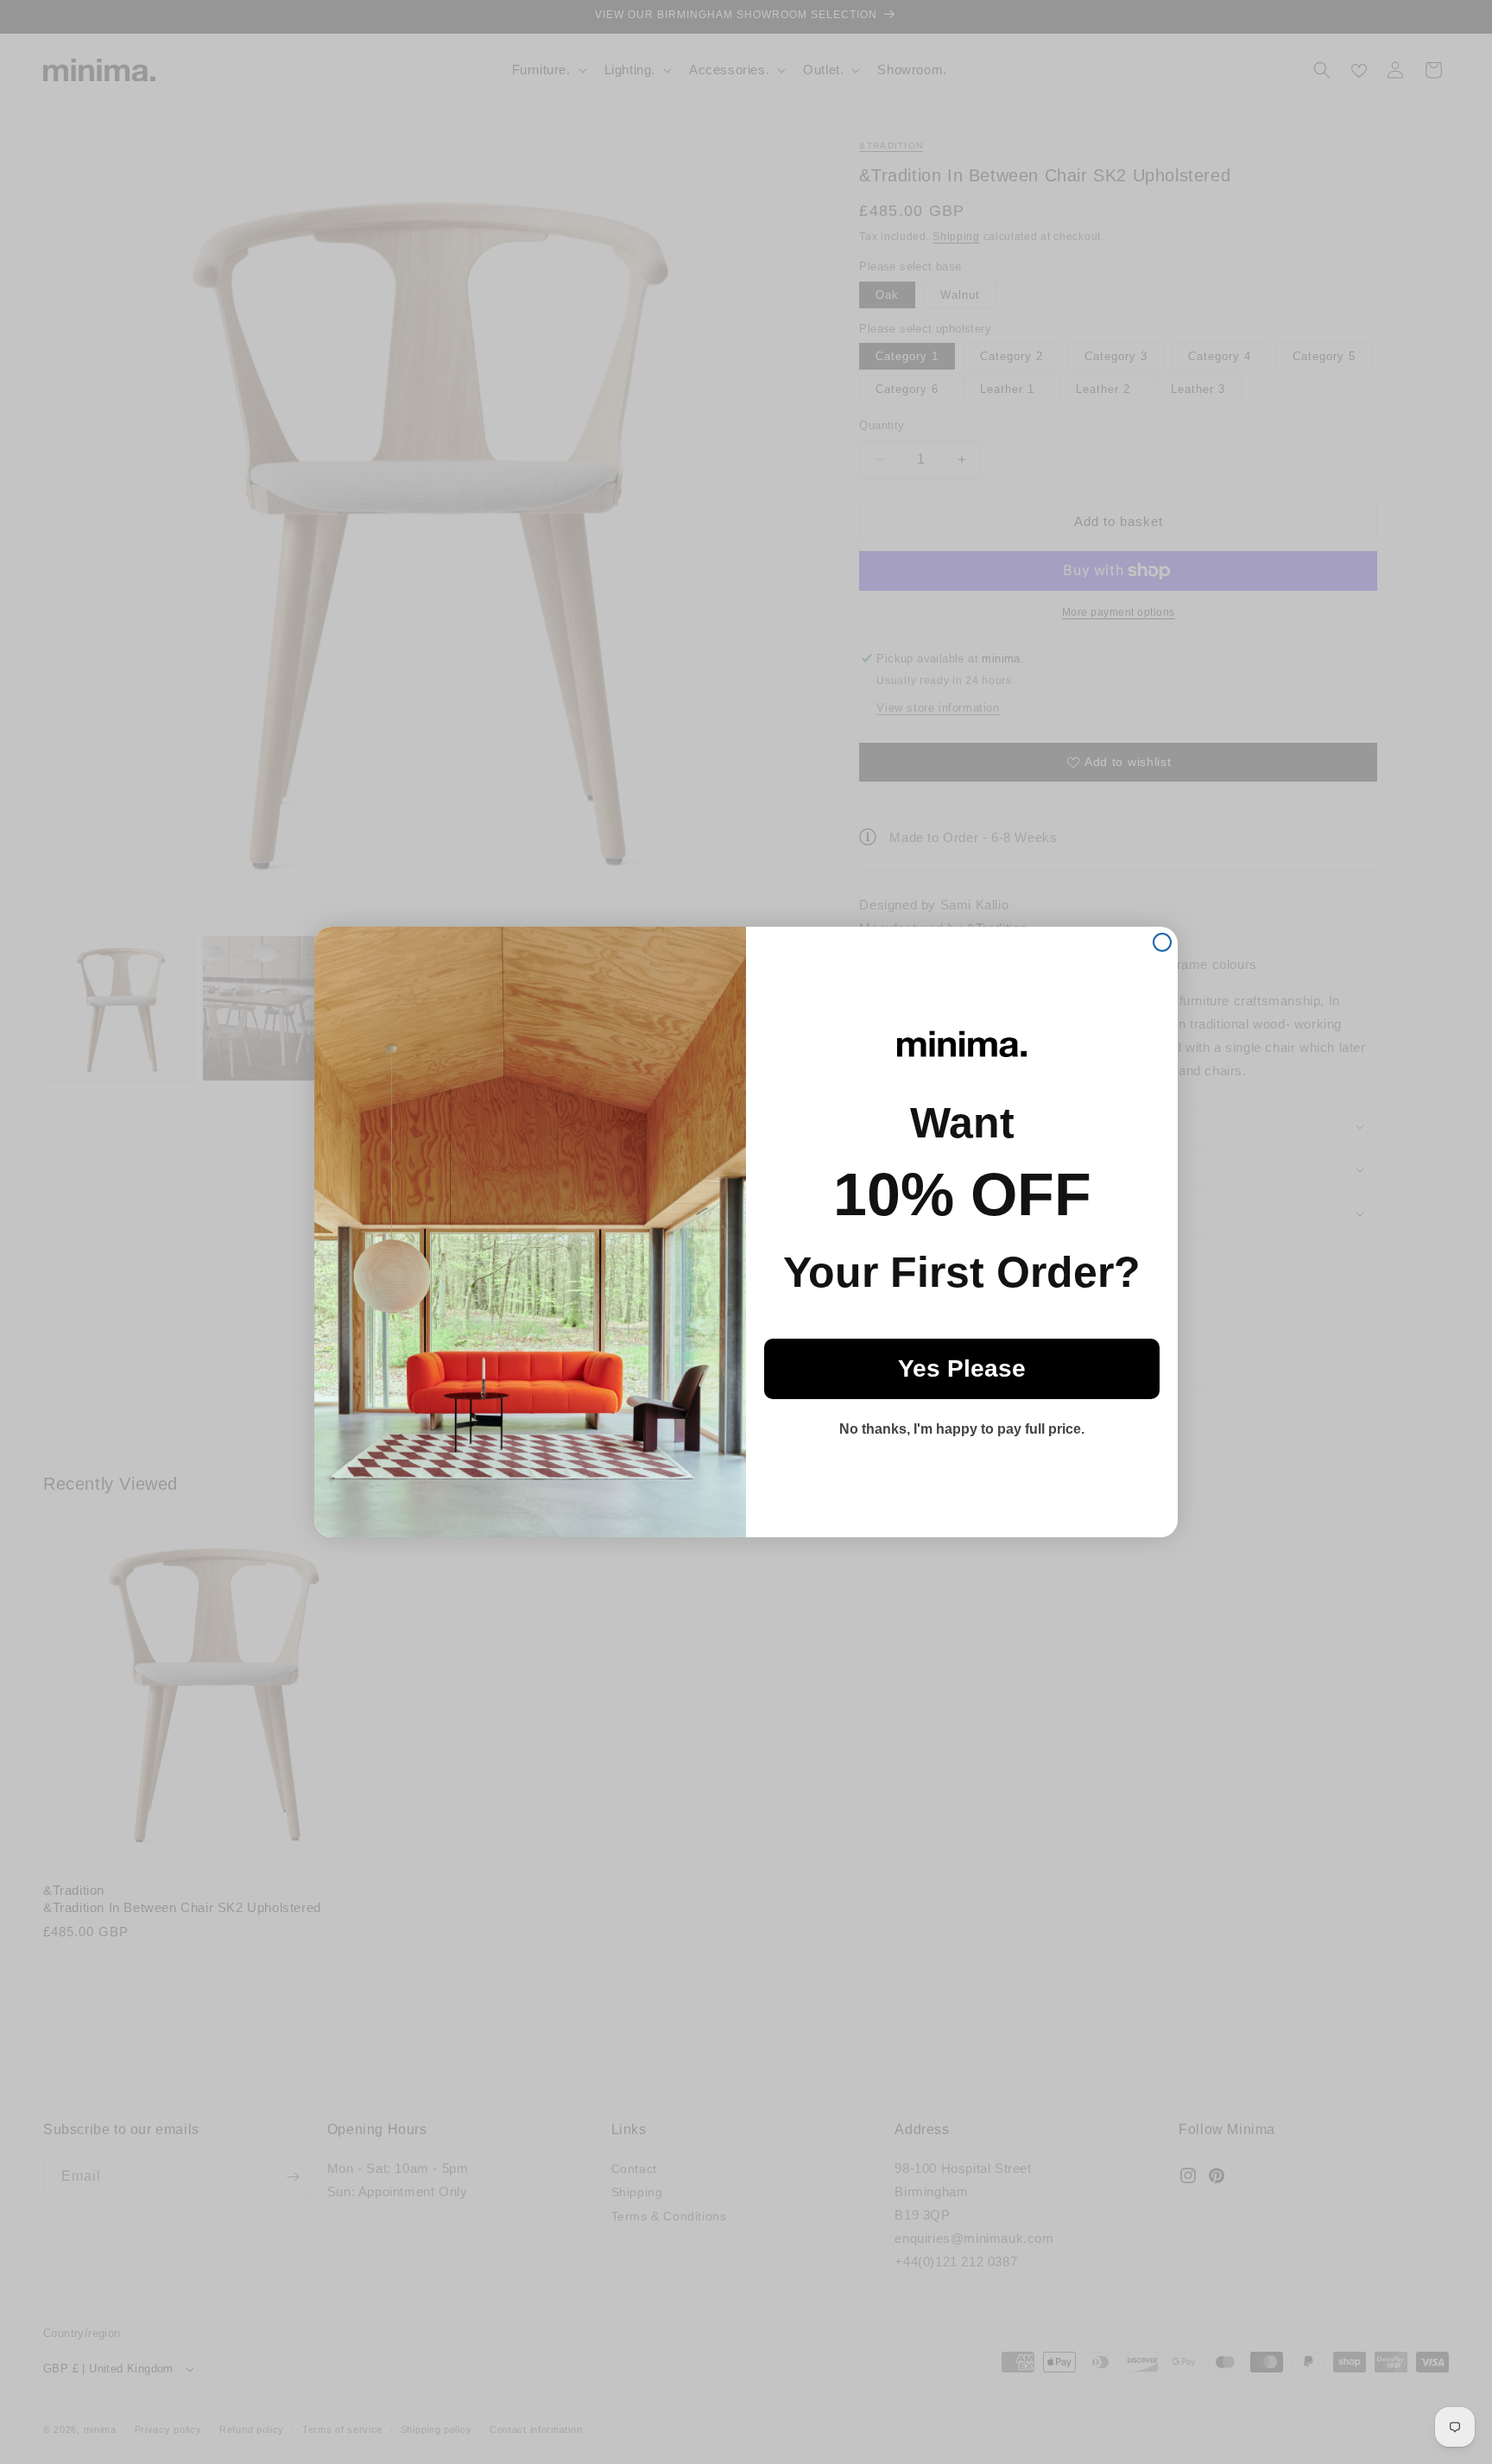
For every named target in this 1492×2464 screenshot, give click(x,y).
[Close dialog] (1162, 942)
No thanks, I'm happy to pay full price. (962, 1429)
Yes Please (962, 1368)
